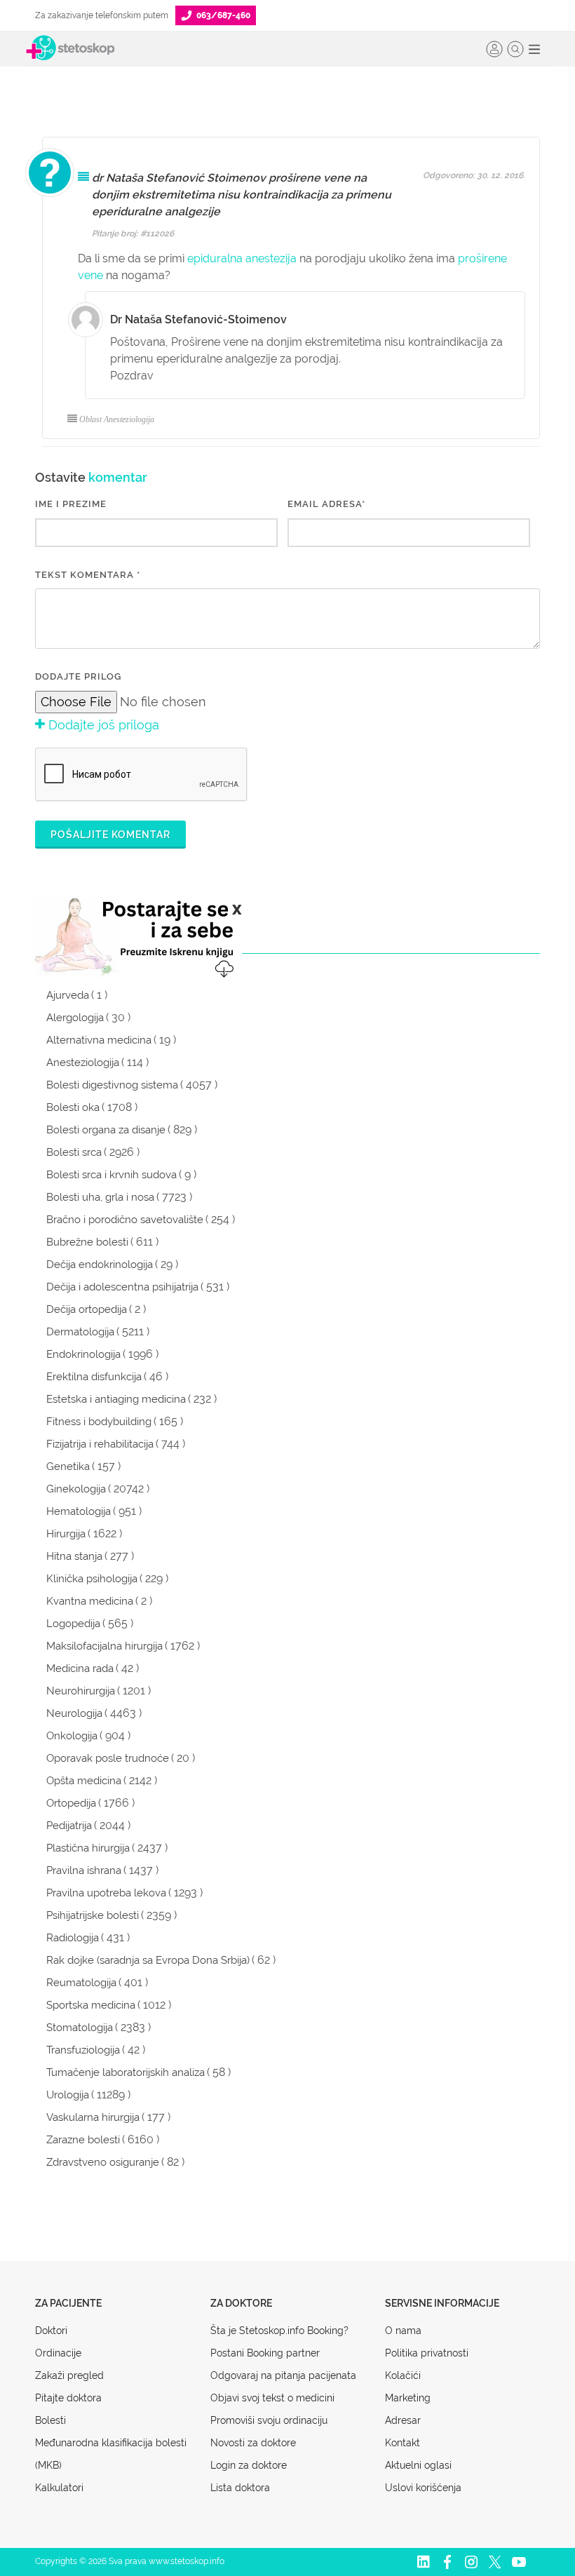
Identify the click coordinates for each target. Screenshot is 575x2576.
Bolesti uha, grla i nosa (100, 1197)
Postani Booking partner (265, 2353)
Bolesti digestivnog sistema (112, 1085)
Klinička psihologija (92, 1579)
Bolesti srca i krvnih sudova (111, 1175)
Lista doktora (240, 2488)
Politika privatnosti (427, 2353)
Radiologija (73, 1938)
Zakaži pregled (69, 2375)
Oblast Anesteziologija (117, 419)
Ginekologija (76, 1489)
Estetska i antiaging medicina (116, 1399)
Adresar (403, 2420)
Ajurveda (68, 995)
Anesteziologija (83, 1063)
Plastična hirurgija (88, 1848)
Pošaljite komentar (110, 835)
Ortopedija (71, 1803)
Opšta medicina (84, 1781)
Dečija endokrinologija (100, 1265)
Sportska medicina (91, 2005)
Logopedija (73, 1624)
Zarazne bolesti (83, 2140)
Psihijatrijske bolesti (93, 1915)
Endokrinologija (83, 1354)
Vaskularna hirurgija (93, 2117)
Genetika (68, 1466)
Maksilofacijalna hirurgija (104, 1646)
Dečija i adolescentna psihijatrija (122, 1287)
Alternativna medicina (99, 1040)
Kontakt (402, 2443)
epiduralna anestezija (242, 258)
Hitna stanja (74, 1556)
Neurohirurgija (81, 1691)
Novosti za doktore (253, 2443)
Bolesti (50, 2420)
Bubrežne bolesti (87, 1242)
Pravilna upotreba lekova (106, 1893)
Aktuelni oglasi (418, 2465)
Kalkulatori (59, 2488)
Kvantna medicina (90, 1601)
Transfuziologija (83, 2050)
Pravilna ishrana (84, 1870)
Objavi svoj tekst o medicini (272, 2398)
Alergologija (75, 1018)
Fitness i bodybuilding (99, 1422)
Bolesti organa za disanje (106, 1130)
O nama (403, 2331)
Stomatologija (80, 2028)
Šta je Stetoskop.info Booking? (279, 2331)
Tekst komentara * (88, 575)
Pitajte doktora (68, 2398)
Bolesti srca (74, 1152)
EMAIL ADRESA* (326, 504)
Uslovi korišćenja (423, 2488)
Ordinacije (58, 2353)
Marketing (408, 2398)
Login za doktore (249, 2465)
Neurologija (74, 1713)
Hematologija (79, 1511)
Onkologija (72, 1736)
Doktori (51, 2331)
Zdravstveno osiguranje (103, 2162)
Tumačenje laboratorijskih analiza (126, 2072)
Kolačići (403, 2375)
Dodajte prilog (78, 676)
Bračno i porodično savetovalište (125, 1220)
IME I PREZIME (71, 504)
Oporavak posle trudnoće (108, 1758)
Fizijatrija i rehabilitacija (100, 1444)
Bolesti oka (73, 1107)
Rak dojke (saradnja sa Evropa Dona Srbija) (148, 1960)
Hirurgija (66, 1534)
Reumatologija (81, 1983)
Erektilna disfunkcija (94, 1377)
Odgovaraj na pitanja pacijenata (283, 2375)
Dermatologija (80, 1332)
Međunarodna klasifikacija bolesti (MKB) (111, 2454)
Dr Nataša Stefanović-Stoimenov (198, 319)
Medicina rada (80, 1668)
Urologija (68, 2095)
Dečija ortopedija (87, 1309)
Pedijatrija (69, 1826)
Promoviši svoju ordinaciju (269, 2420)
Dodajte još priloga (102, 725)
